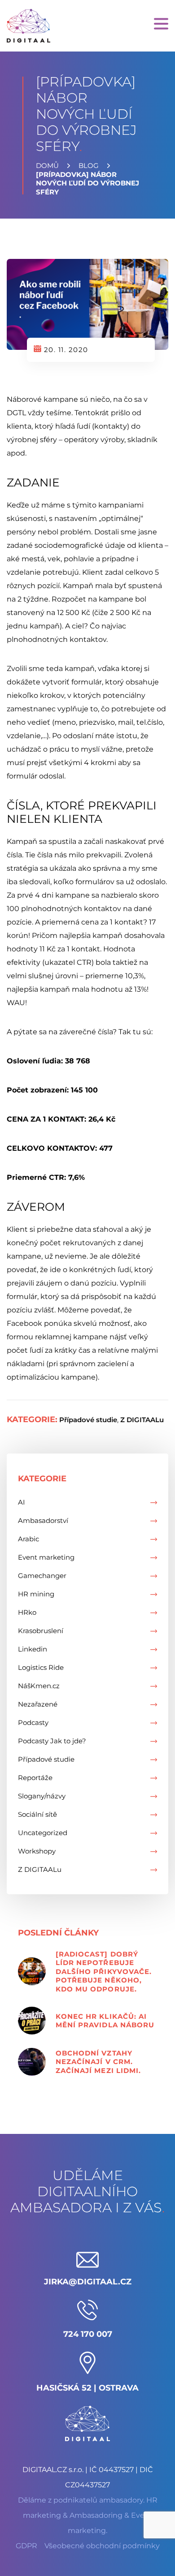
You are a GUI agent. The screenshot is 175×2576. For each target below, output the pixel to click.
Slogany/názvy (42, 1796)
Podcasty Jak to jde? (52, 1741)
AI (22, 1502)
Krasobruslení (41, 1631)
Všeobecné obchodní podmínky (102, 2546)
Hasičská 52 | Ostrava (87, 2388)
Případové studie (88, 1420)
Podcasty (33, 1722)
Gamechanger (42, 1576)
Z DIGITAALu (142, 1420)
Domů (47, 166)
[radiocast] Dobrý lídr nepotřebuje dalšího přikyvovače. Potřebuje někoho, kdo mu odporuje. (104, 1972)
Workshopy (37, 1851)
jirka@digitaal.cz (88, 2282)
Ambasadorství (43, 1520)
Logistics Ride (41, 1667)
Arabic (28, 1539)
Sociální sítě (37, 1814)
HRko (27, 1612)
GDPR (26, 2546)
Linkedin (33, 1649)
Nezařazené (38, 1704)
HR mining (36, 1594)
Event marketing (46, 1557)
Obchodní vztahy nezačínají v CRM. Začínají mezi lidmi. (98, 2062)
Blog (89, 166)
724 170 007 (88, 2334)
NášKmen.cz (39, 1686)
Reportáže (35, 1778)
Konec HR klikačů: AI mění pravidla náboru (105, 2021)
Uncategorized (43, 1833)
